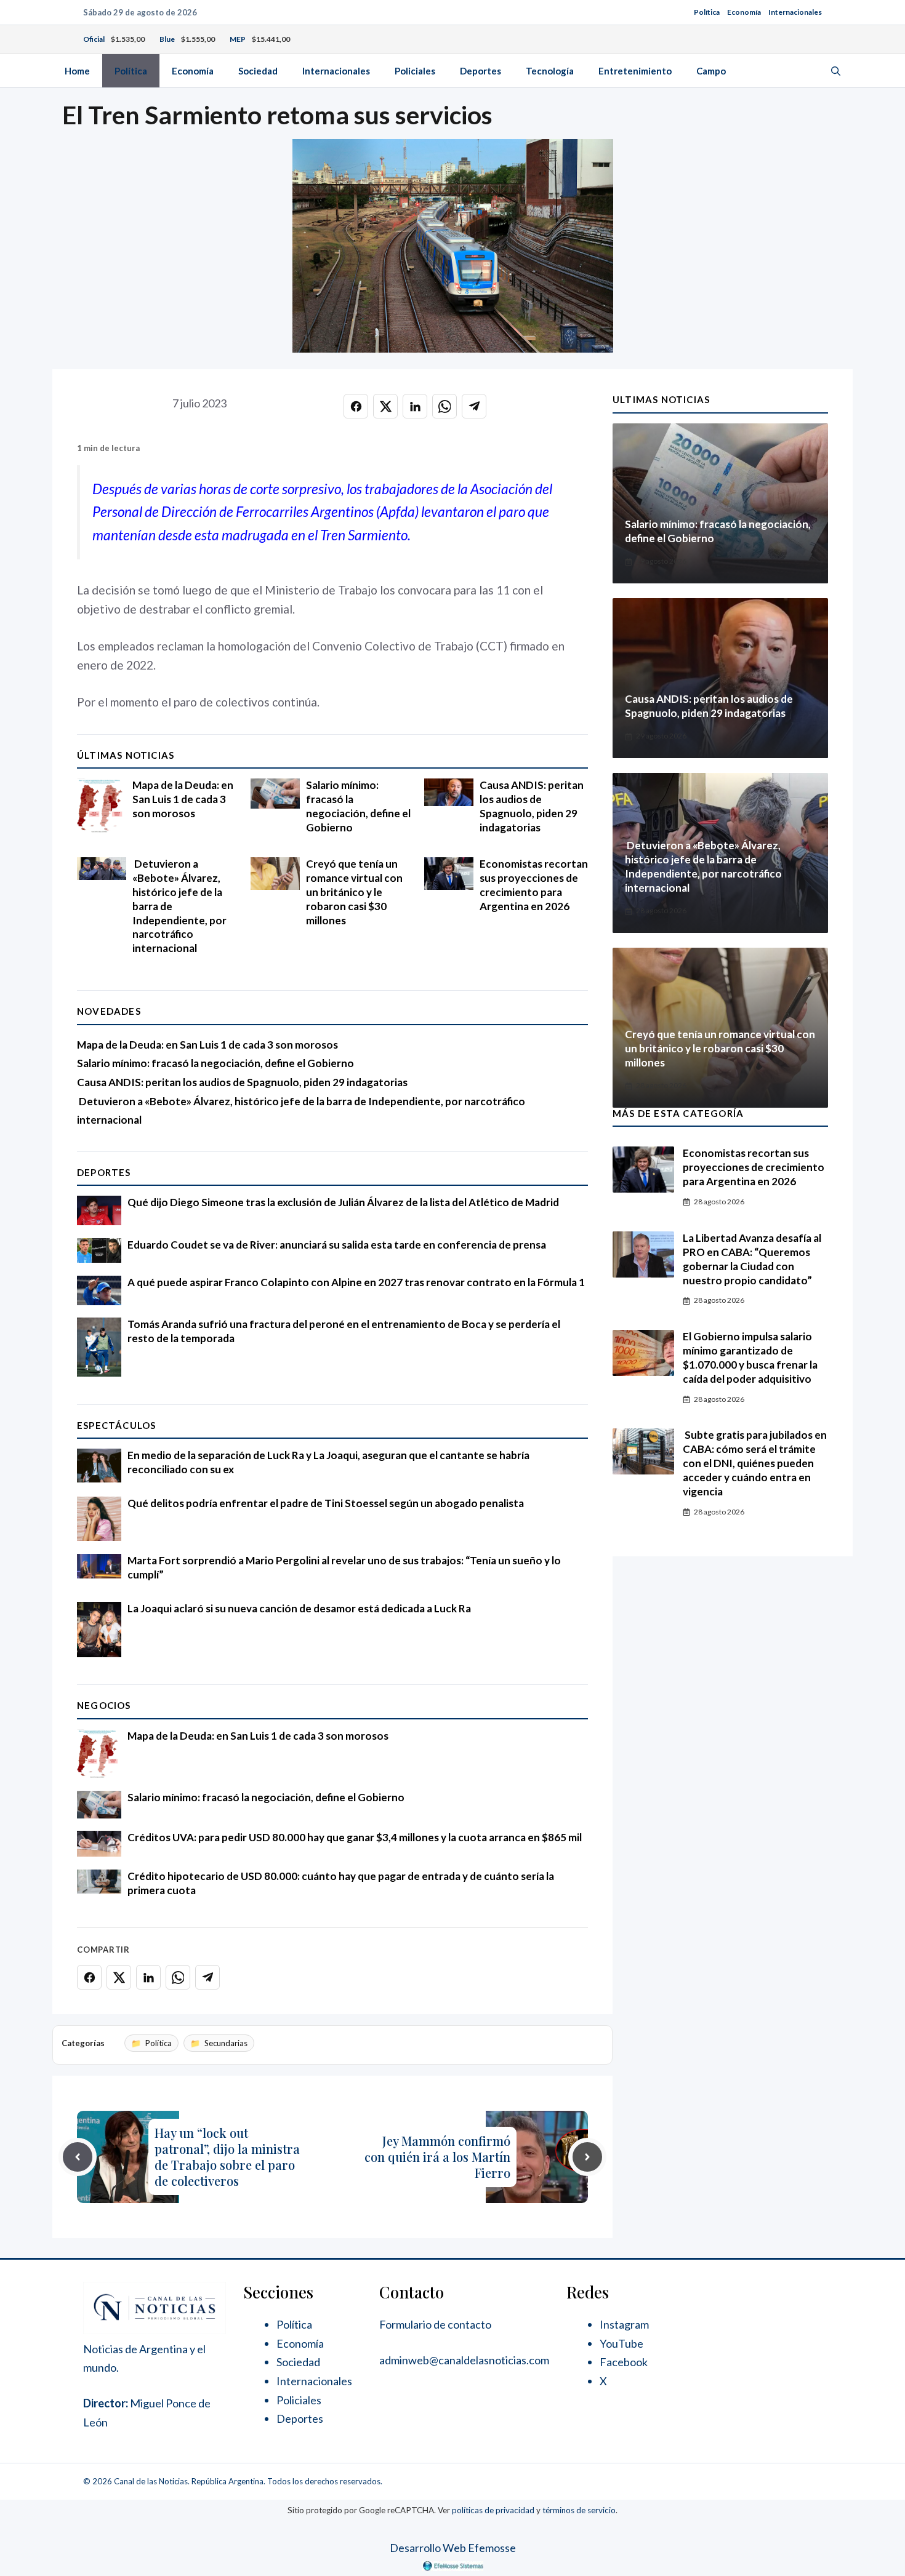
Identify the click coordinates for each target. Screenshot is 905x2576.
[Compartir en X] (385, 406)
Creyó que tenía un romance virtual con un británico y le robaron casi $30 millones (354, 892)
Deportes (481, 71)
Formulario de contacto (435, 2324)
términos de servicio (579, 2510)
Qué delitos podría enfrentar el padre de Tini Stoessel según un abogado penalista (326, 1503)
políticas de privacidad (493, 2510)
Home (77, 71)
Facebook (624, 2362)
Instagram (624, 2324)
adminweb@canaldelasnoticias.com (464, 2360)
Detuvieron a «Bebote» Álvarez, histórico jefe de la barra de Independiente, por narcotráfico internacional (703, 866)
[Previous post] (78, 2157)
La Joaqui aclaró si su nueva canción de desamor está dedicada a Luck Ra (299, 1608)
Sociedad (258, 71)
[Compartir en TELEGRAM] (474, 406)
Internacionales (795, 12)
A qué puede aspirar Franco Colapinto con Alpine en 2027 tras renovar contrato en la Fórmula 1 (356, 1282)
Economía (744, 12)
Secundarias (226, 2043)
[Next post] (587, 2157)
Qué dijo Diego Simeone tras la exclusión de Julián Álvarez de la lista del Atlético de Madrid (343, 1202)
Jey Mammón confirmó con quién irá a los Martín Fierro (437, 2157)
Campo (711, 71)
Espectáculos (116, 1425)
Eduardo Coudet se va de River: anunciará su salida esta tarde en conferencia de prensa (337, 1245)
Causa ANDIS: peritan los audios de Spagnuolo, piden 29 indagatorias (532, 806)
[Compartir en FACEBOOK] (356, 406)
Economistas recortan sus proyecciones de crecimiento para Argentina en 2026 (534, 885)
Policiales (415, 71)
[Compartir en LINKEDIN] (415, 406)
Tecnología (550, 71)
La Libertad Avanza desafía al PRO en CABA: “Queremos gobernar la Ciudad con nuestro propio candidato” (752, 1259)
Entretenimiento (635, 71)
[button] (836, 71)
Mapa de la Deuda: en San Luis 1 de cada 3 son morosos (183, 799)
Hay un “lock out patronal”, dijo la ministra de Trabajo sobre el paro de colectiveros (227, 2157)
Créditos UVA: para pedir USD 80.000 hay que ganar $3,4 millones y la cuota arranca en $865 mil (355, 1837)
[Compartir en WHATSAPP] (444, 406)
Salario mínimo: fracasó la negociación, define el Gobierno (358, 806)
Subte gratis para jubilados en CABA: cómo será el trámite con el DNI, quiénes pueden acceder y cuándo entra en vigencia (755, 1463)
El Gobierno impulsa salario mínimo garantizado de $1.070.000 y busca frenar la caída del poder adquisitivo (750, 1358)
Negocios (104, 1705)
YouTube (621, 2343)
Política (707, 12)
